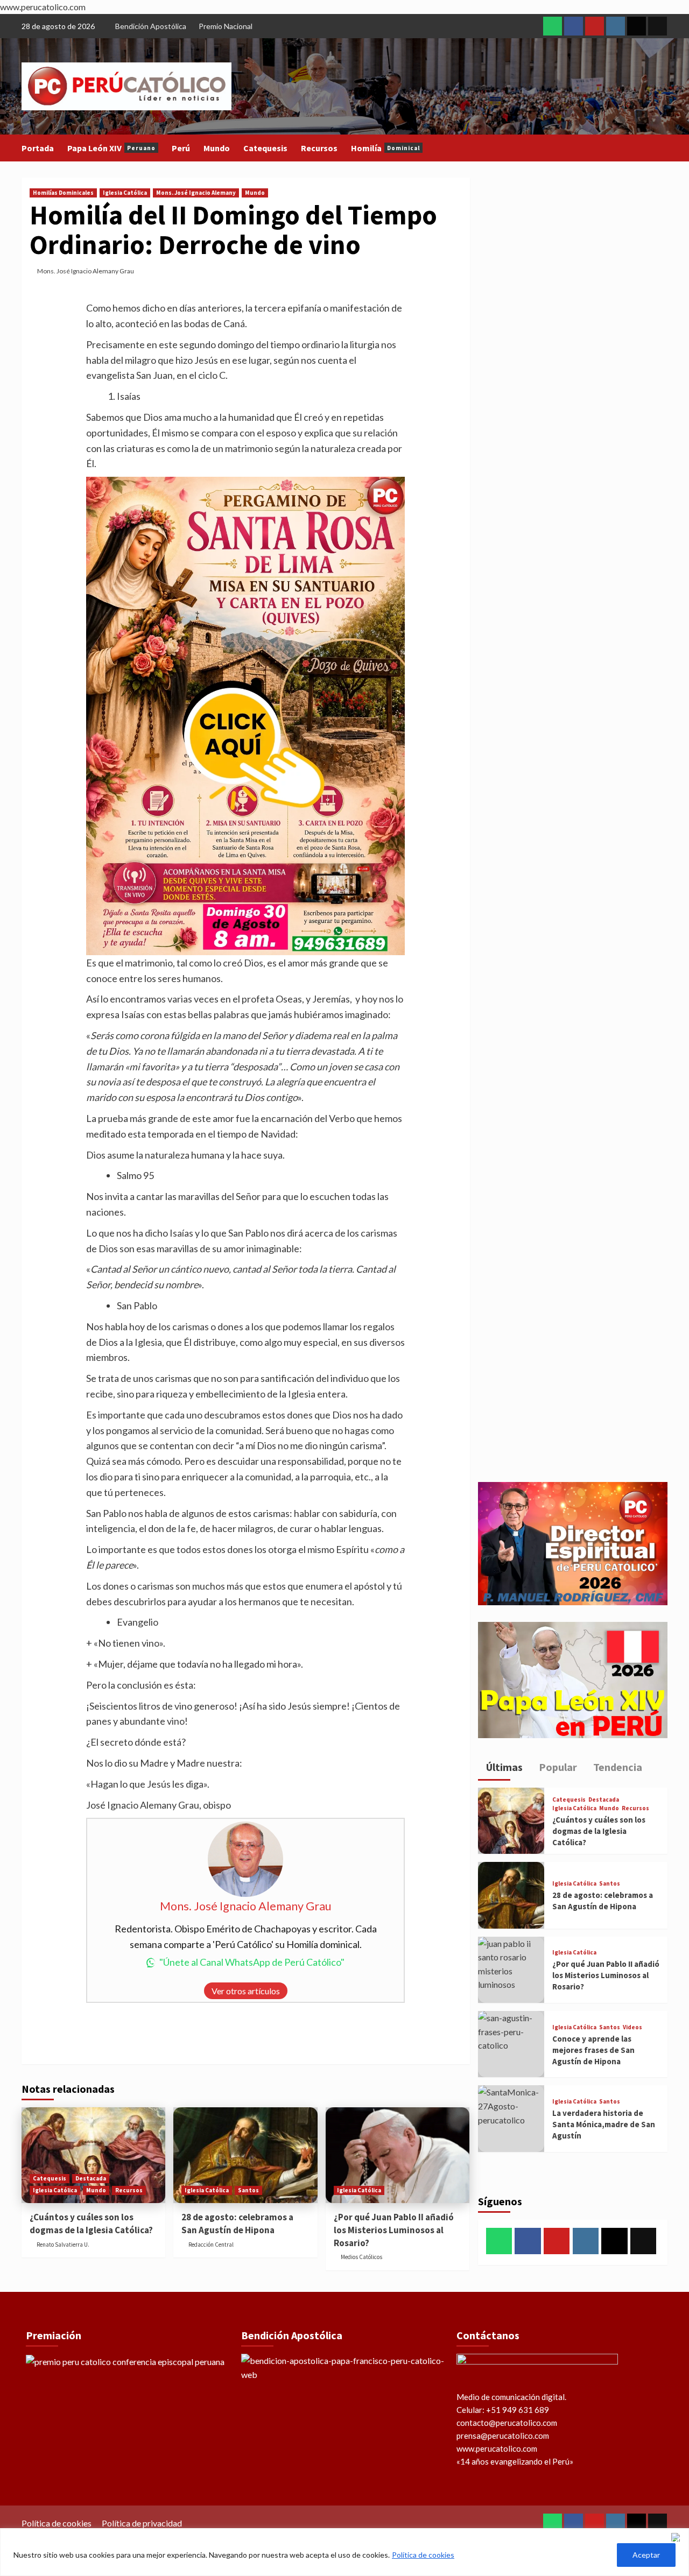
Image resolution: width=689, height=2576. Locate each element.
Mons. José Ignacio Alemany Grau (86, 271)
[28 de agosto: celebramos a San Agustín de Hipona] (245, 2155)
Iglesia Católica (125, 193)
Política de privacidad (142, 2523)
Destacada (91, 2178)
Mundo (217, 148)
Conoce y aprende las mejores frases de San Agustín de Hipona (593, 2050)
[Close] (678, 2537)
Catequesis (265, 148)
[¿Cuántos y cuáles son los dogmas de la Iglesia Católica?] (93, 2155)
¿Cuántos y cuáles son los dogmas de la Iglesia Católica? (91, 2224)
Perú (181, 148)
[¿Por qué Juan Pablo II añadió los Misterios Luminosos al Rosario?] (398, 2155)
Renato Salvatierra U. (63, 2245)
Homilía (385, 148)
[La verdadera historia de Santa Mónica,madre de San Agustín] (511, 2118)
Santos (248, 2190)
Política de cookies (423, 2555)
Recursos (319, 148)
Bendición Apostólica (151, 26)
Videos (632, 2027)
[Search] (661, 148)
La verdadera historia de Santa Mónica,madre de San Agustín (604, 2124)
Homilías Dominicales (63, 193)
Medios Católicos (361, 2257)
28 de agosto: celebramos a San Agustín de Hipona (237, 2224)
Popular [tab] (557, 1767)
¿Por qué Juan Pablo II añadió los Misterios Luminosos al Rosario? (394, 2230)
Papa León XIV (111, 148)
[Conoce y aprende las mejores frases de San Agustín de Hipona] (511, 2044)
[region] (344, 2552)
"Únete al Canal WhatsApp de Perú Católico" (252, 1962)
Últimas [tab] (503, 1767)
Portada (38, 148)
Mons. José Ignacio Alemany (196, 193)
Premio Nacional (226, 26)
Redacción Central (211, 2245)
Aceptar (646, 2555)
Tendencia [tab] (617, 1767)
